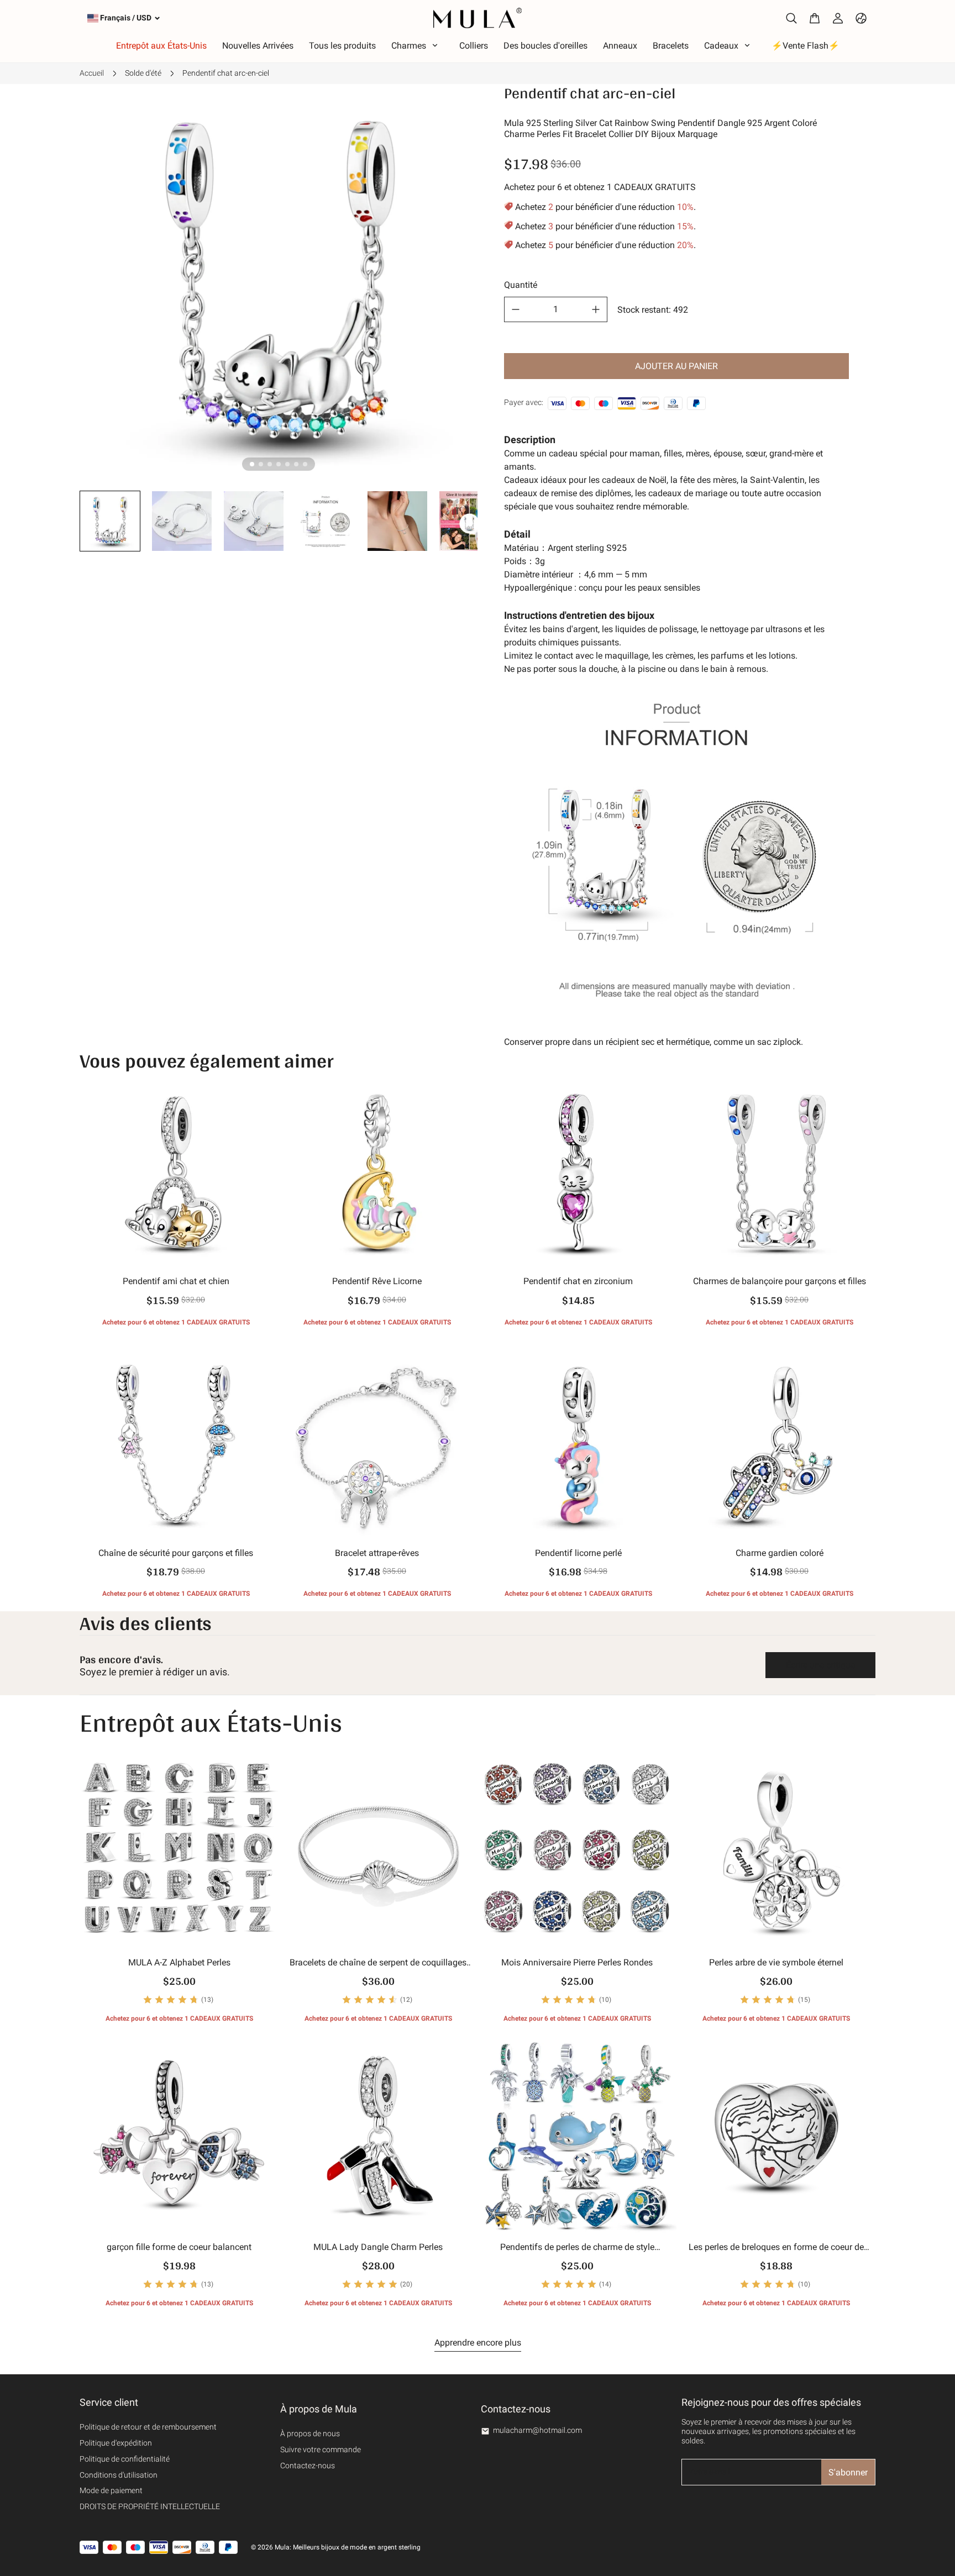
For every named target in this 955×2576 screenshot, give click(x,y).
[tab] (252, 464)
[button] (110, 521)
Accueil (92, 73)
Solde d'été (143, 73)
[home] (477, 18)
